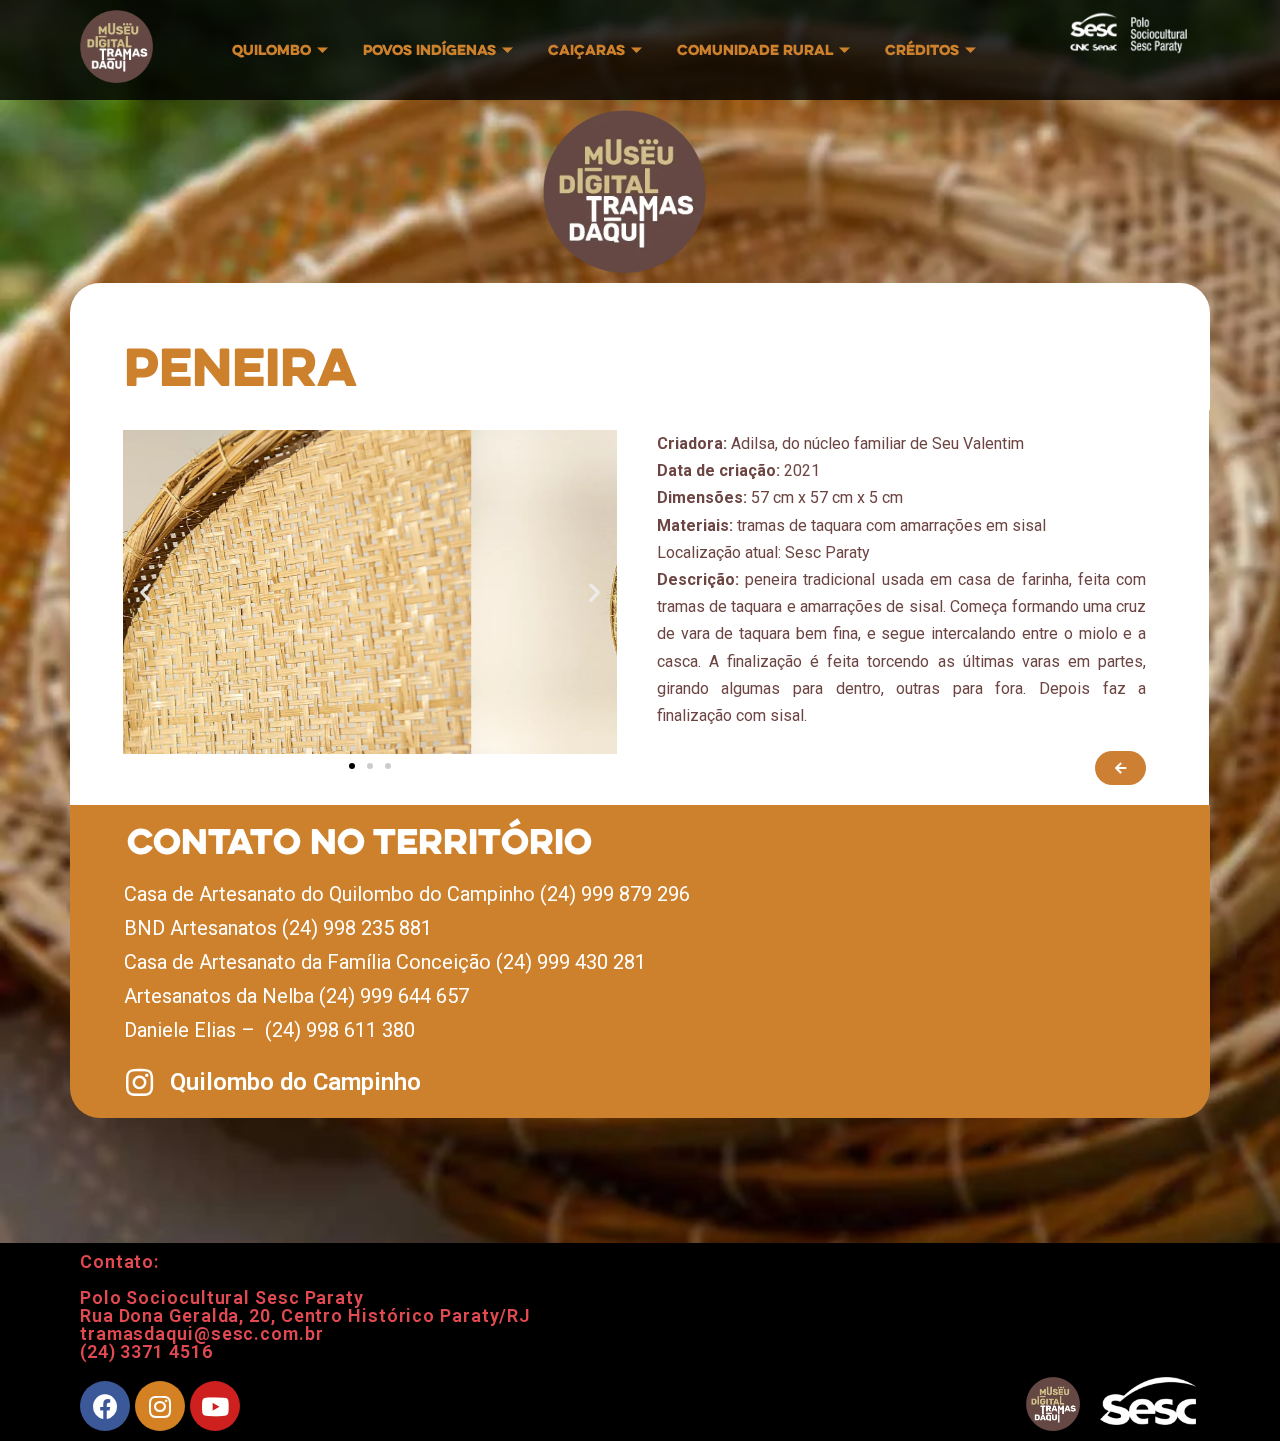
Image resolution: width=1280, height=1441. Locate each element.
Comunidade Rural (755, 49)
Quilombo (271, 49)
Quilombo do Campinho (295, 1082)
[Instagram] (160, 1406)
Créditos (922, 49)
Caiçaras (586, 49)
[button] (352, 766)
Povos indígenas (429, 49)
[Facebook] (105, 1406)
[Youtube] (215, 1406)
